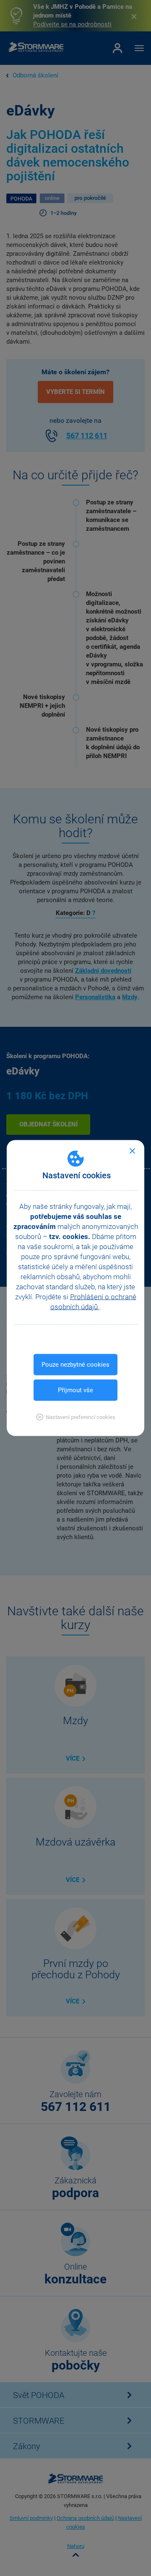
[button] (76, 1417)
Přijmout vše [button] (75, 1390)
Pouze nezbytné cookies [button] (75, 1365)
